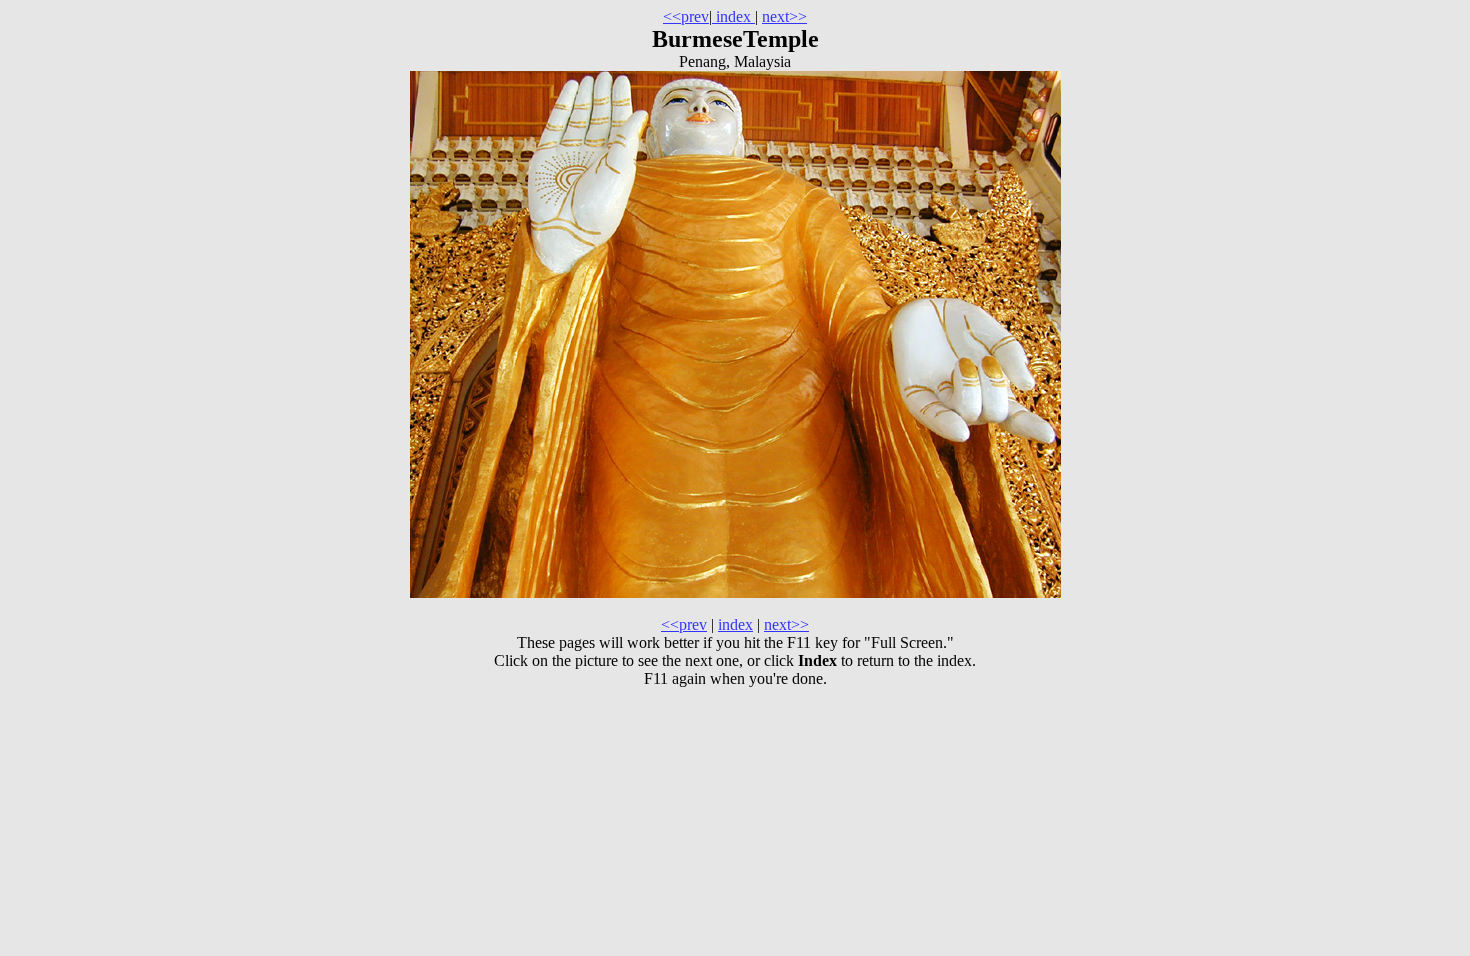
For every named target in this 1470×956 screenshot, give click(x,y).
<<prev (686, 16)
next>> (784, 16)
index (733, 16)
